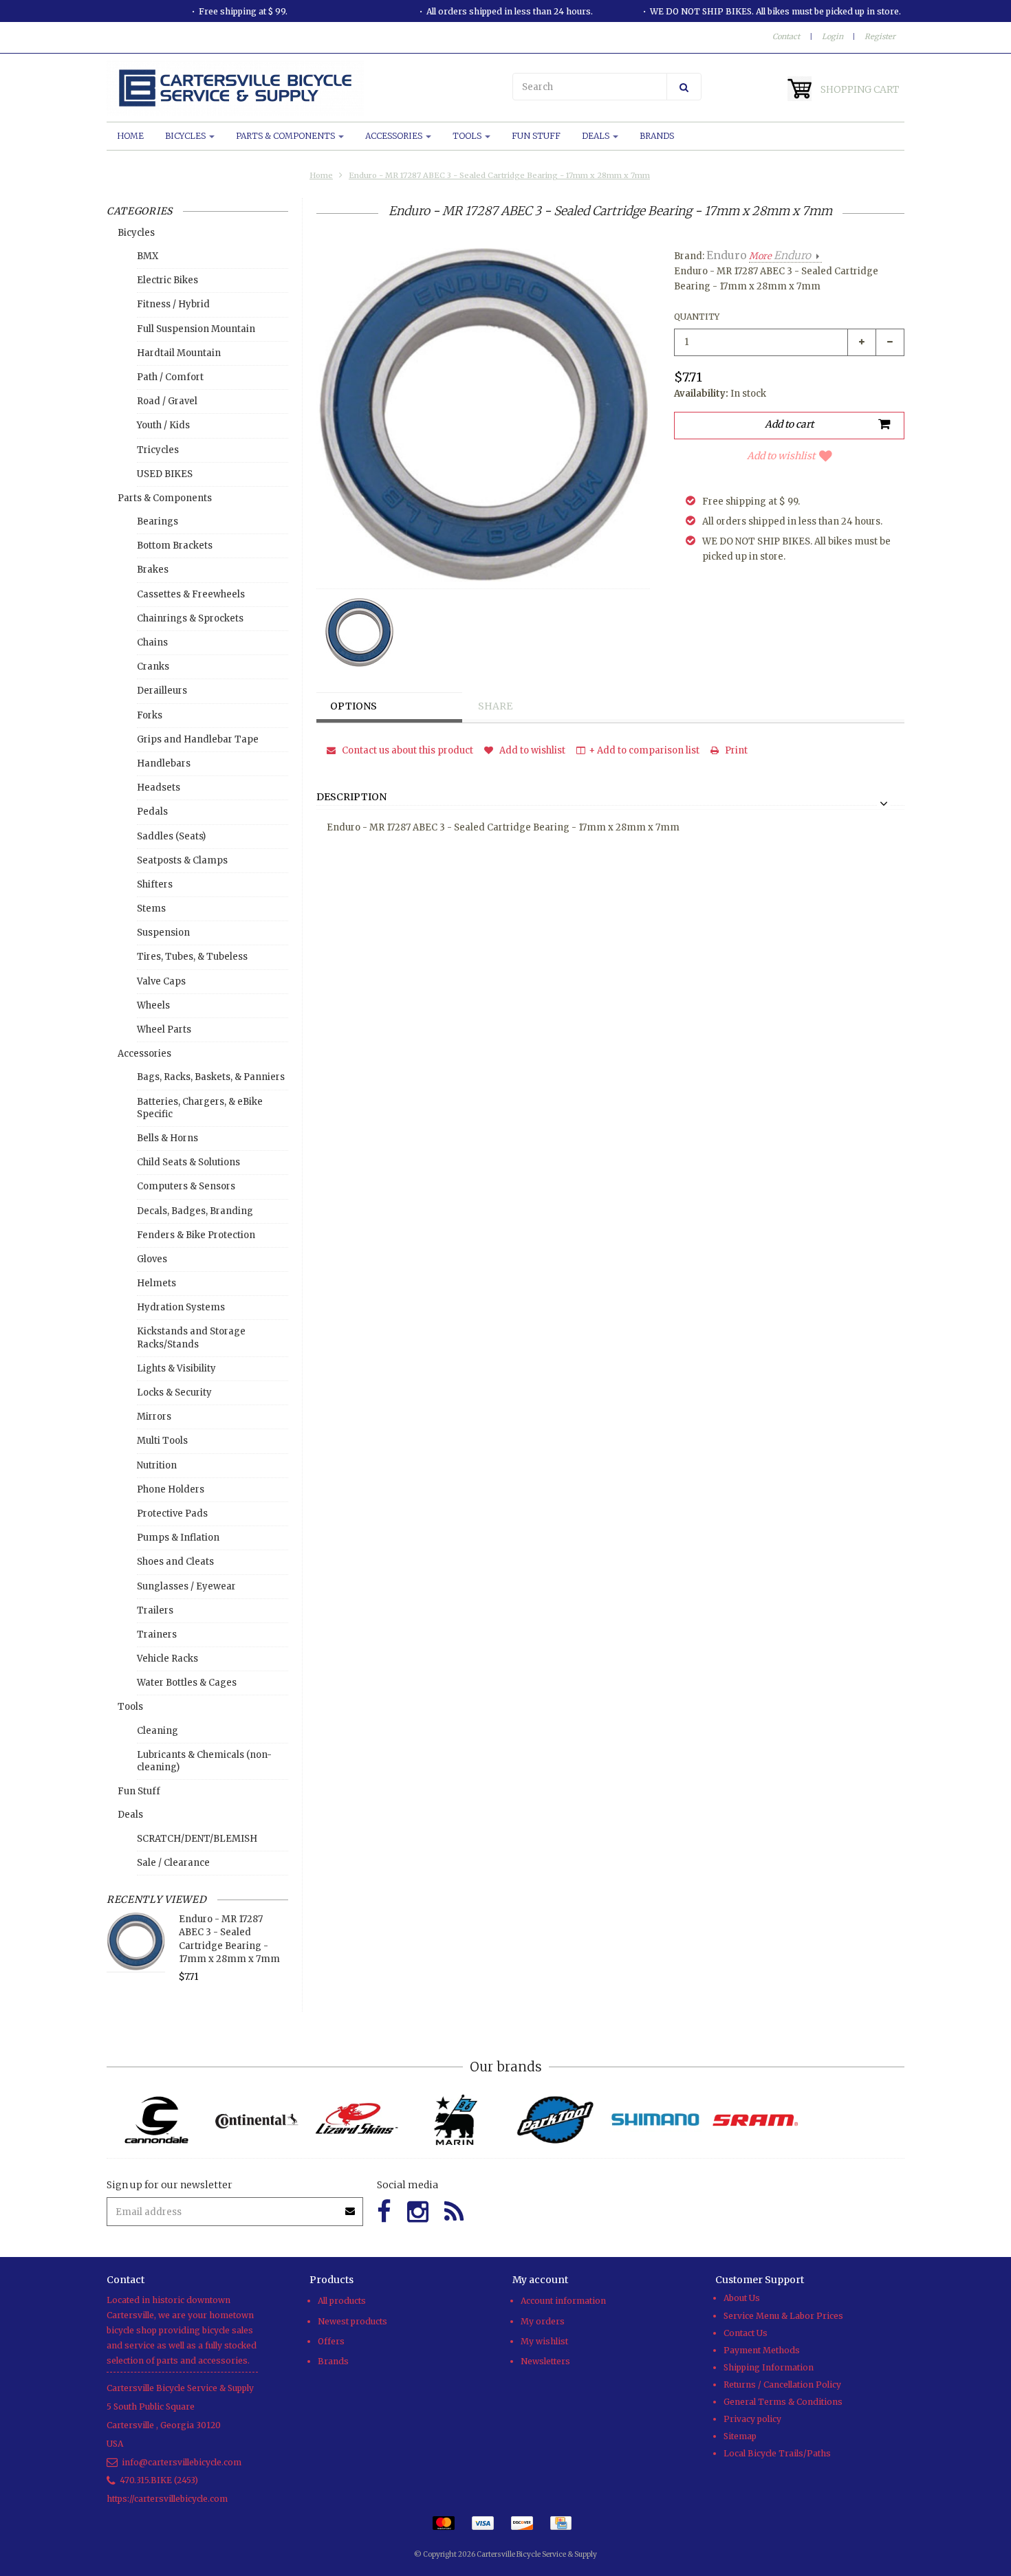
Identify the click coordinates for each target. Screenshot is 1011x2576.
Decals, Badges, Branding (195, 1211)
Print (735, 750)
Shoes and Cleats (175, 1562)
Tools (468, 136)
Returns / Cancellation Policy (782, 2385)
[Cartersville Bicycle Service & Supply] (303, 88)
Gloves (152, 1259)
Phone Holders (171, 1489)
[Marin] (456, 2120)
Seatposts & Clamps (182, 860)
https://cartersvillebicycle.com (167, 2499)
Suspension (163, 933)
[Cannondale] (156, 2120)
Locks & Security (174, 1392)
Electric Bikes (167, 280)
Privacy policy (752, 2419)
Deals (597, 136)
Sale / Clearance (173, 1863)
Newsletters (545, 2361)
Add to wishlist (781, 456)
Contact (786, 36)
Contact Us (746, 2333)
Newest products (352, 2321)
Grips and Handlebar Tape (198, 739)
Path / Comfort (170, 377)
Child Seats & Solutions (188, 1162)
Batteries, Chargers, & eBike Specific (200, 1108)
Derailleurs (162, 691)
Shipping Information (769, 2367)
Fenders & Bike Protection (196, 1235)
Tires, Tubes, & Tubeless (192, 957)
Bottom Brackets (175, 546)
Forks (150, 715)
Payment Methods (762, 2350)
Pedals (152, 812)
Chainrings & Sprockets (190, 618)
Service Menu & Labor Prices (783, 2316)
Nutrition (157, 1465)
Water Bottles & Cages (187, 1683)
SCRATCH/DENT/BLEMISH (197, 1839)
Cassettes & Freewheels (191, 594)
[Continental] (256, 2120)
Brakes (153, 570)
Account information (563, 2301)
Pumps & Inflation (178, 1538)
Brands (657, 136)
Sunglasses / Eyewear (186, 1586)
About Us (742, 2298)
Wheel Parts (164, 1030)
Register (880, 36)
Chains (152, 642)
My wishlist (544, 2341)
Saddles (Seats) (171, 836)
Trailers (155, 1610)
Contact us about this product (406, 750)
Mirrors (154, 1417)
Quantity (697, 317)
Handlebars (164, 763)
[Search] (684, 87)
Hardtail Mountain (179, 353)
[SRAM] (755, 2120)
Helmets (156, 1283)
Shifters (155, 884)
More (780, 256)
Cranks (153, 667)
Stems (151, 909)
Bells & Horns (167, 1138)
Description (351, 797)
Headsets (159, 788)
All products (342, 2301)
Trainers (157, 1634)
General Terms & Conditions (783, 2402)
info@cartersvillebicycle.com (182, 2462)
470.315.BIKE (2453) (159, 2480)
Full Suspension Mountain (196, 329)
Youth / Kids (163, 425)
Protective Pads (172, 1513)
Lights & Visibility (176, 1368)
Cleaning (157, 1731)
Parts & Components (286, 136)
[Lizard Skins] (356, 2120)
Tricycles (158, 450)
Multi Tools (162, 1441)
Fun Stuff (536, 136)
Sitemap (740, 2436)
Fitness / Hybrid (173, 304)
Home (130, 136)
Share (495, 706)
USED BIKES (165, 474)
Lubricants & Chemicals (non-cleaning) (204, 1761)
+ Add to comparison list (644, 750)
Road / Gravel (167, 401)
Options (354, 706)
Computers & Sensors (186, 1186)
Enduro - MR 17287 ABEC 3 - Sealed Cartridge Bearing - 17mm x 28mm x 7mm (499, 175)
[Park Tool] (555, 2120)
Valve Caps (161, 981)
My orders (543, 2321)
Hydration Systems (181, 1307)
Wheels (153, 1005)
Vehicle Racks (167, 1659)
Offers (331, 2341)
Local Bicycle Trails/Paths (777, 2453)
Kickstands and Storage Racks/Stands (191, 1337)
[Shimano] (655, 2120)
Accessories (395, 136)
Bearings (157, 521)
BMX (148, 256)
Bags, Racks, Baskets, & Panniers (211, 1077)
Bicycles (186, 136)
